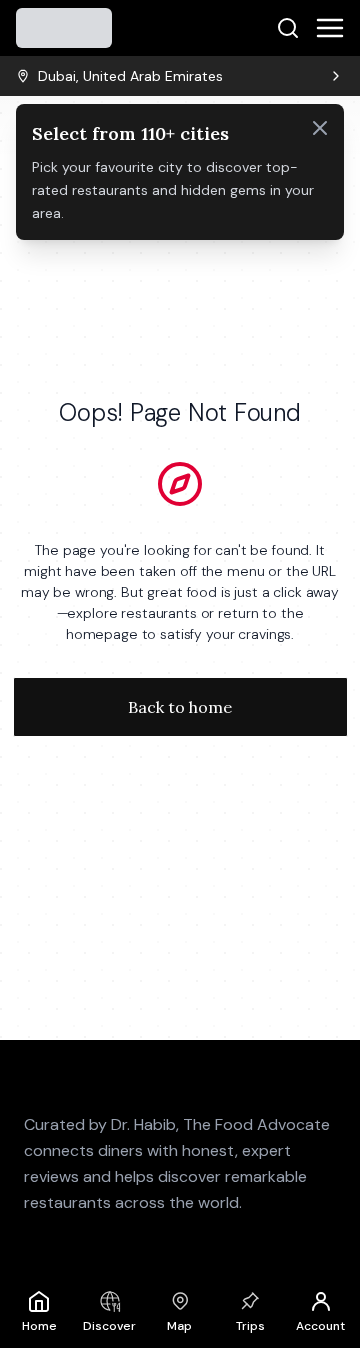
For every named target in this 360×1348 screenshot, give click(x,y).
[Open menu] (330, 28)
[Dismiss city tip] (320, 128)
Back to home (180, 707)
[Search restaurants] (288, 28)
